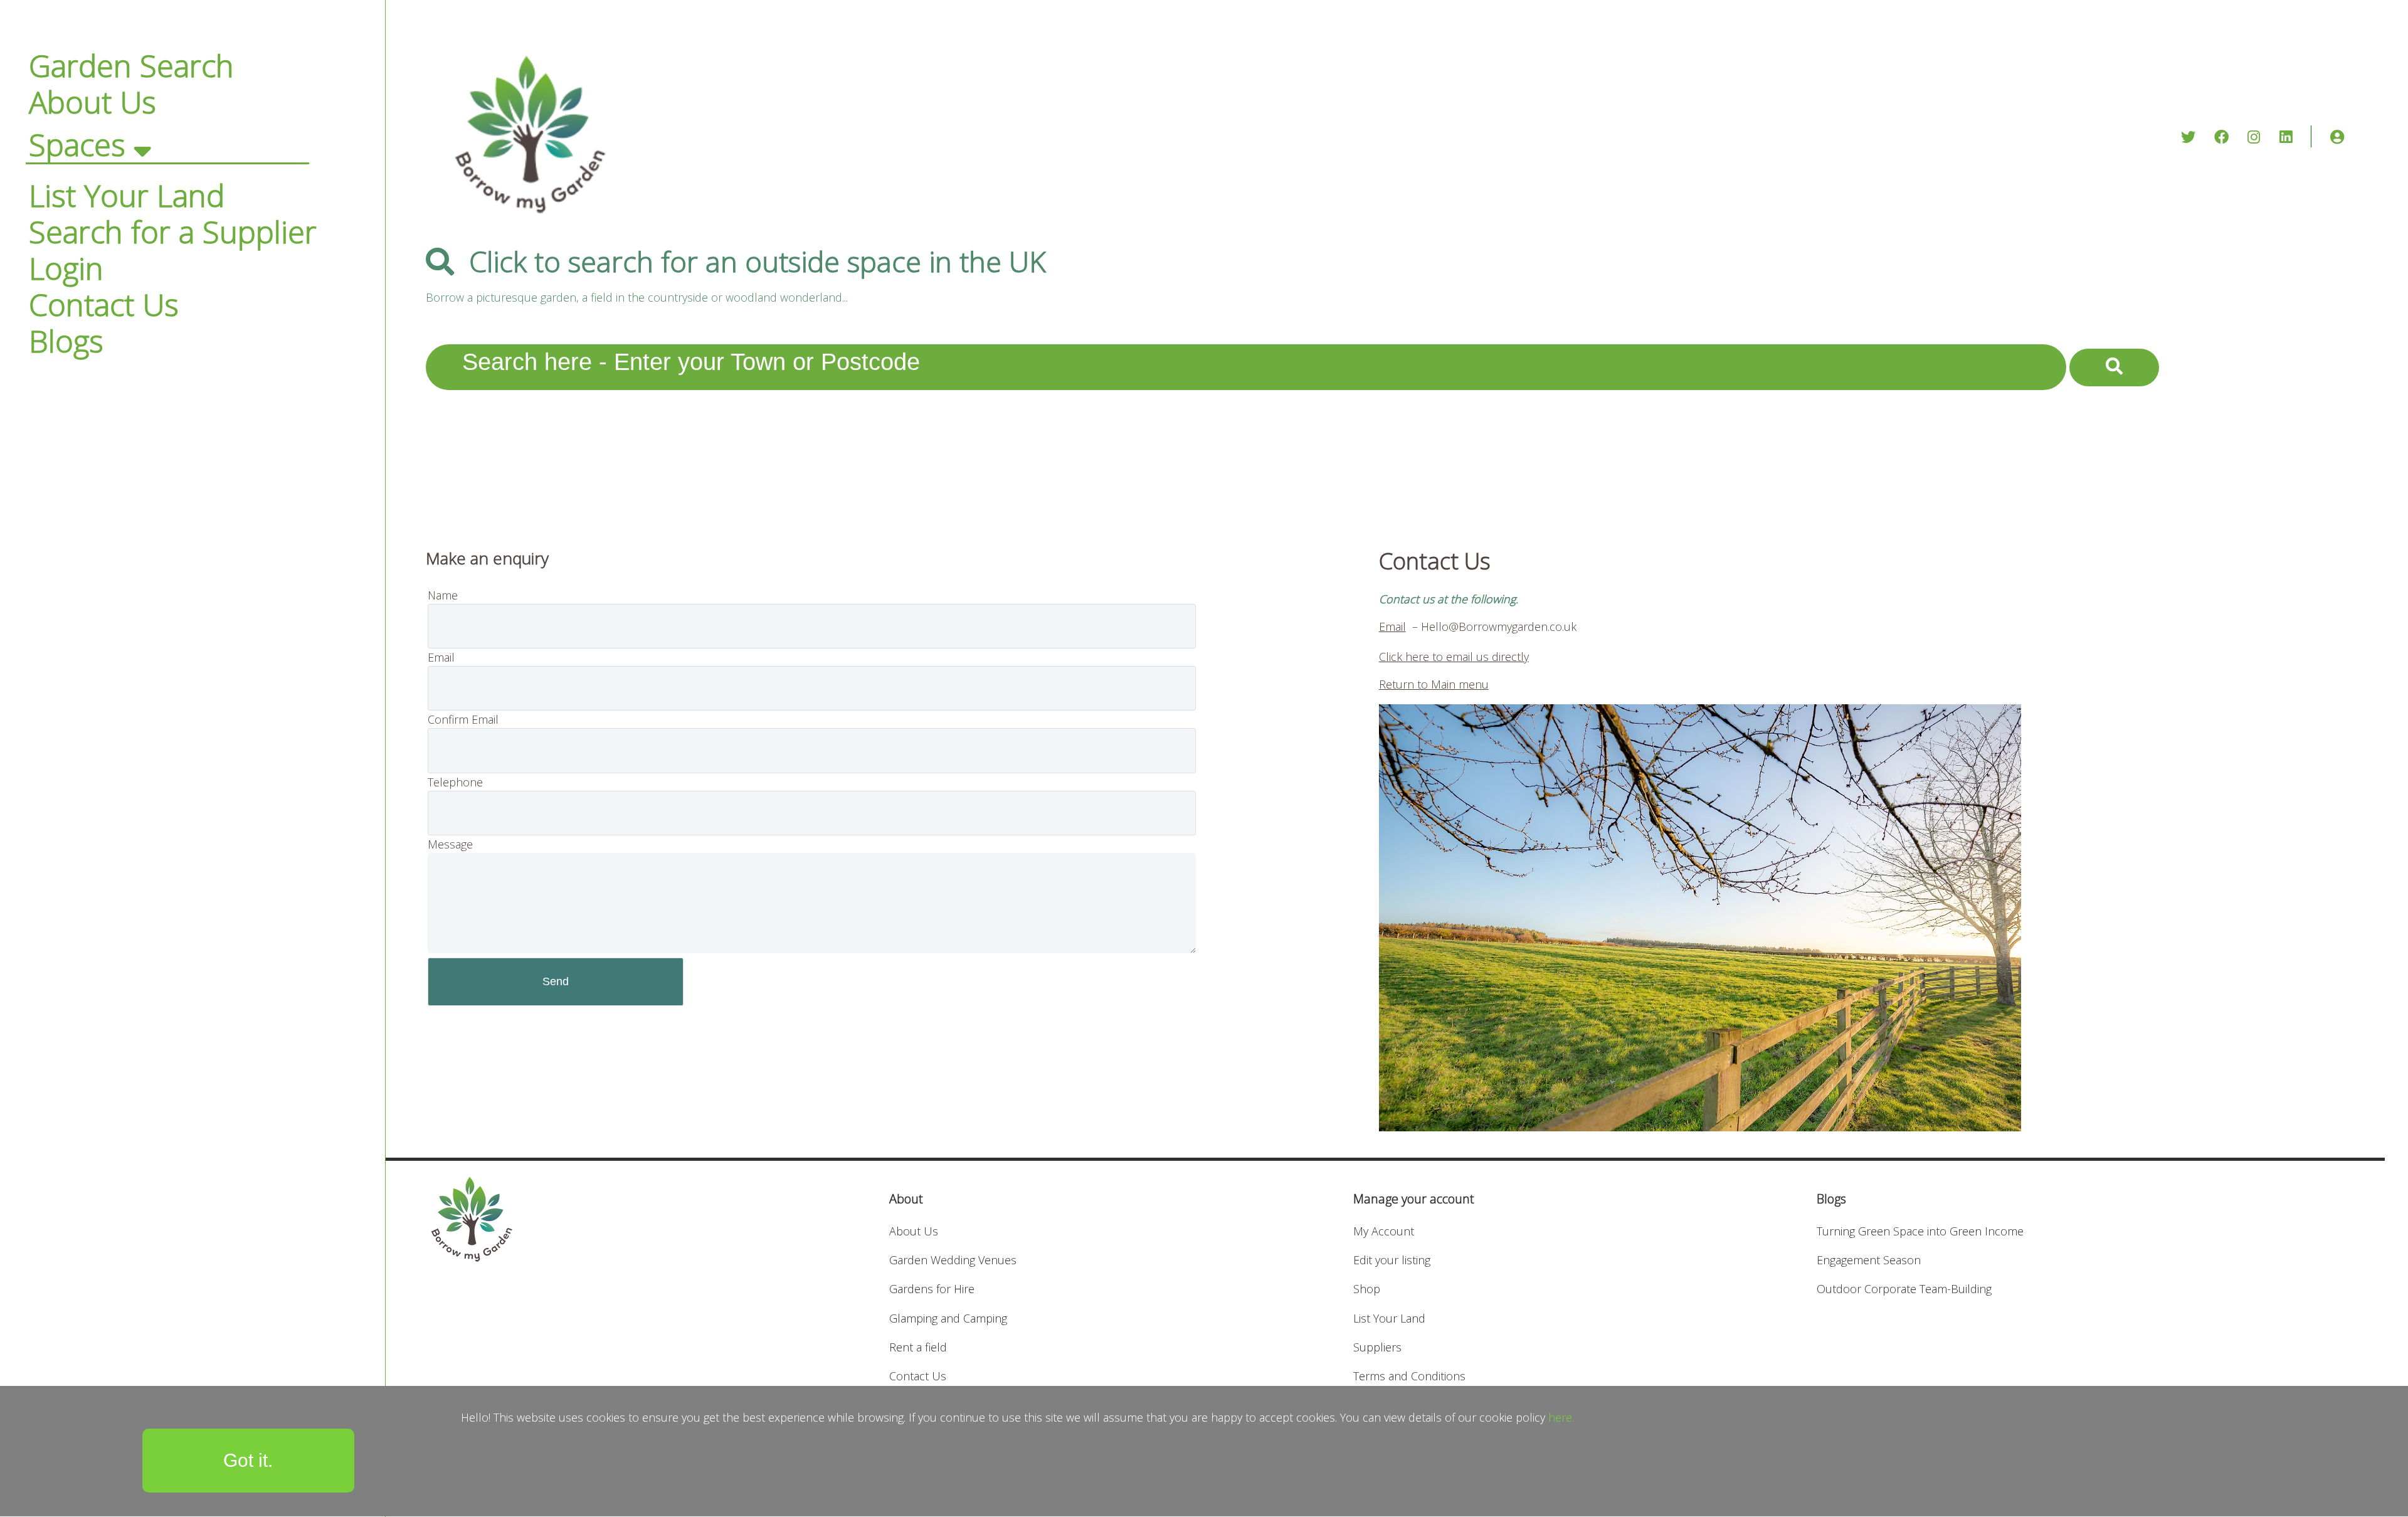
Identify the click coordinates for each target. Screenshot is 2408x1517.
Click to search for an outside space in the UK (758, 261)
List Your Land (127, 195)
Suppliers (1377, 1347)
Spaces (77, 145)
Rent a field (918, 1347)
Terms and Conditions (1409, 1376)
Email (1392, 626)
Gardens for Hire (932, 1289)
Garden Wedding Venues (953, 1260)
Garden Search (131, 65)
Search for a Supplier (173, 231)
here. (1561, 1417)
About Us (92, 102)
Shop (1367, 1289)
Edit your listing (1392, 1260)
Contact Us (104, 304)
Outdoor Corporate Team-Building (1904, 1289)
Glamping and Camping (948, 1318)
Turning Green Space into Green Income (1920, 1231)
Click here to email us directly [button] (1454, 657)
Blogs (66, 341)
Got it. (248, 1460)
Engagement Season (1869, 1260)
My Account (1384, 1231)
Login (66, 268)
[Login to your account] (2337, 137)
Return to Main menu (1434, 684)
